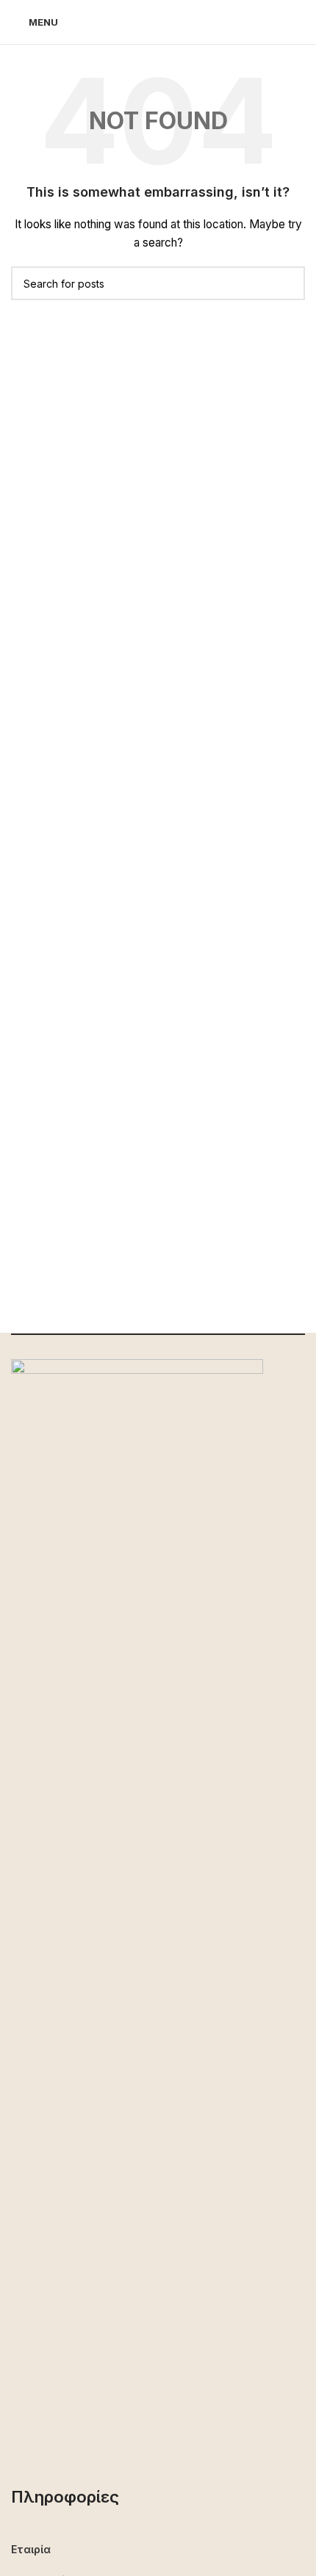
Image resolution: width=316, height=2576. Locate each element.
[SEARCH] (288, 283)
